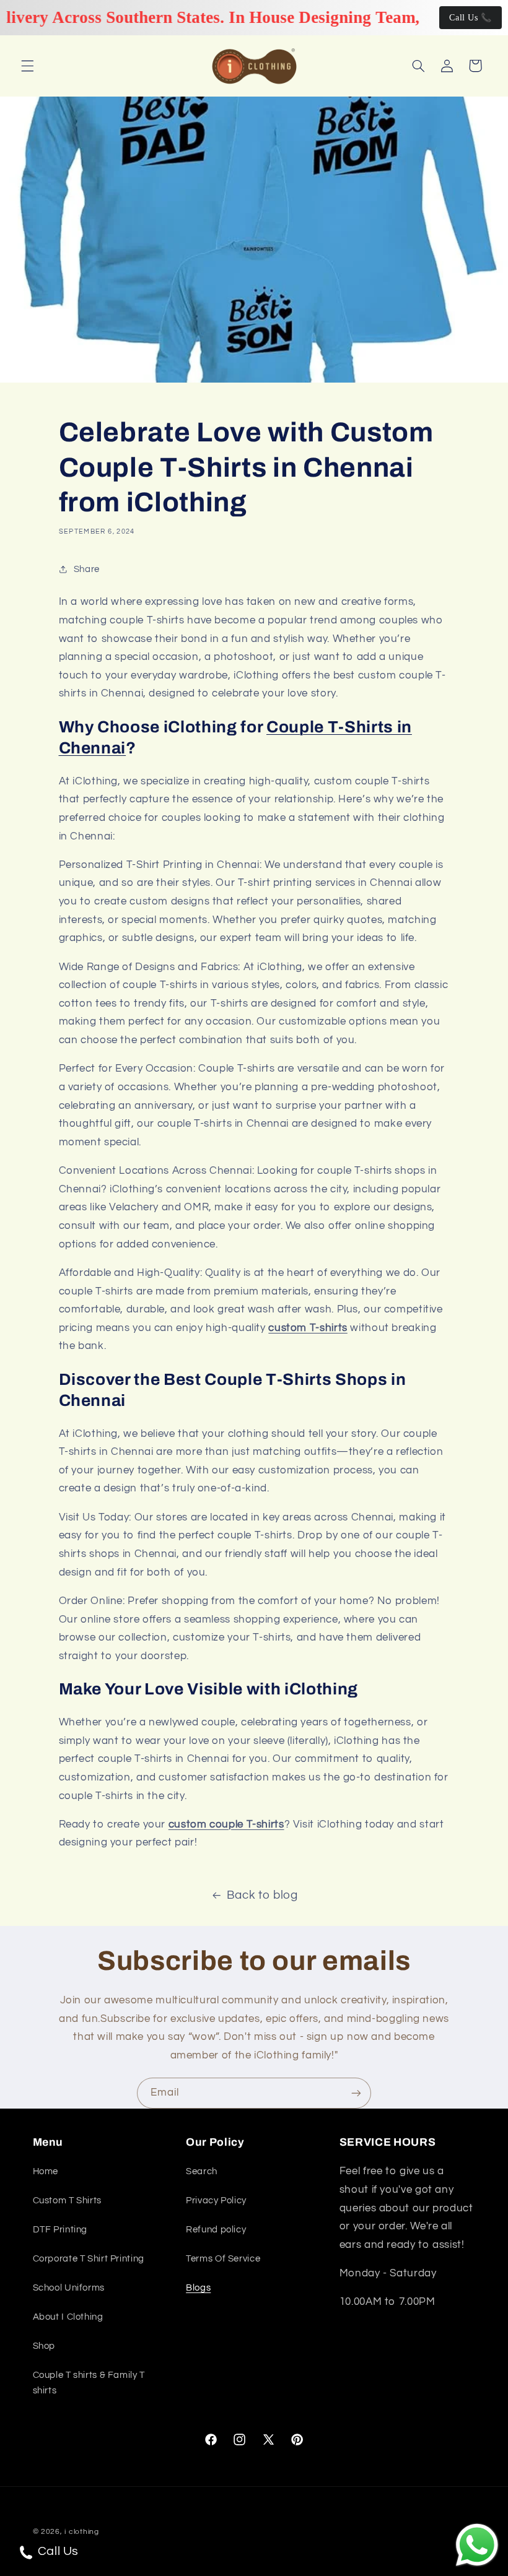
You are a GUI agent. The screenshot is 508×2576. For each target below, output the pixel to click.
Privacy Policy (216, 2201)
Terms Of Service (223, 2259)
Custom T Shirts (67, 2201)
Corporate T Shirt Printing (89, 2259)
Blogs (198, 2288)
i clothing (81, 2532)
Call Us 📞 (471, 18)
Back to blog (262, 1895)
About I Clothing (68, 2317)
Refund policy (216, 2230)
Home (46, 2171)
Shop (44, 2346)
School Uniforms (69, 2288)
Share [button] (87, 569)
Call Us (57, 2551)
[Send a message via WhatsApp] (477, 2545)
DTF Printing (60, 2230)
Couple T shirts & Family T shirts (89, 2383)
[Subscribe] (356, 2093)
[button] (27, 66)
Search (202, 2171)
